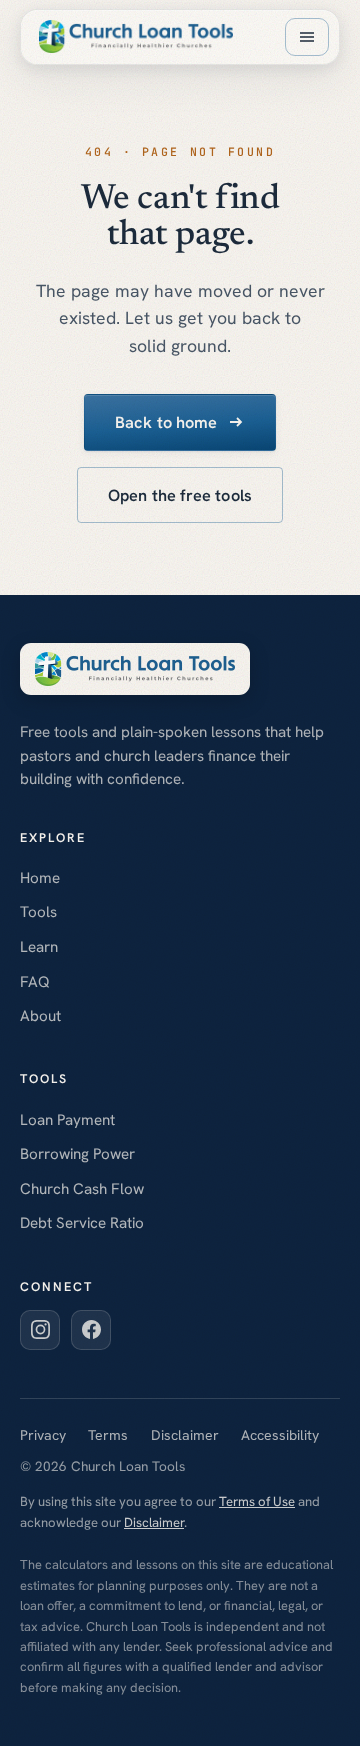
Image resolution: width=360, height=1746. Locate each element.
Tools (38, 912)
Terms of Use (257, 1501)
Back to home (166, 422)
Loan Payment (67, 1120)
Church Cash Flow (82, 1189)
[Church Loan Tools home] (136, 36)
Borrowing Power (77, 1154)
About (40, 1016)
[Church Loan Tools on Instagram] (40, 1330)
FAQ (35, 982)
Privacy (43, 1435)
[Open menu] (307, 37)
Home (40, 878)
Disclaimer (185, 1435)
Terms (108, 1435)
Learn (39, 947)
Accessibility (280, 1435)
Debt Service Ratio (82, 1223)
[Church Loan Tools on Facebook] (91, 1330)
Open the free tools (180, 495)
